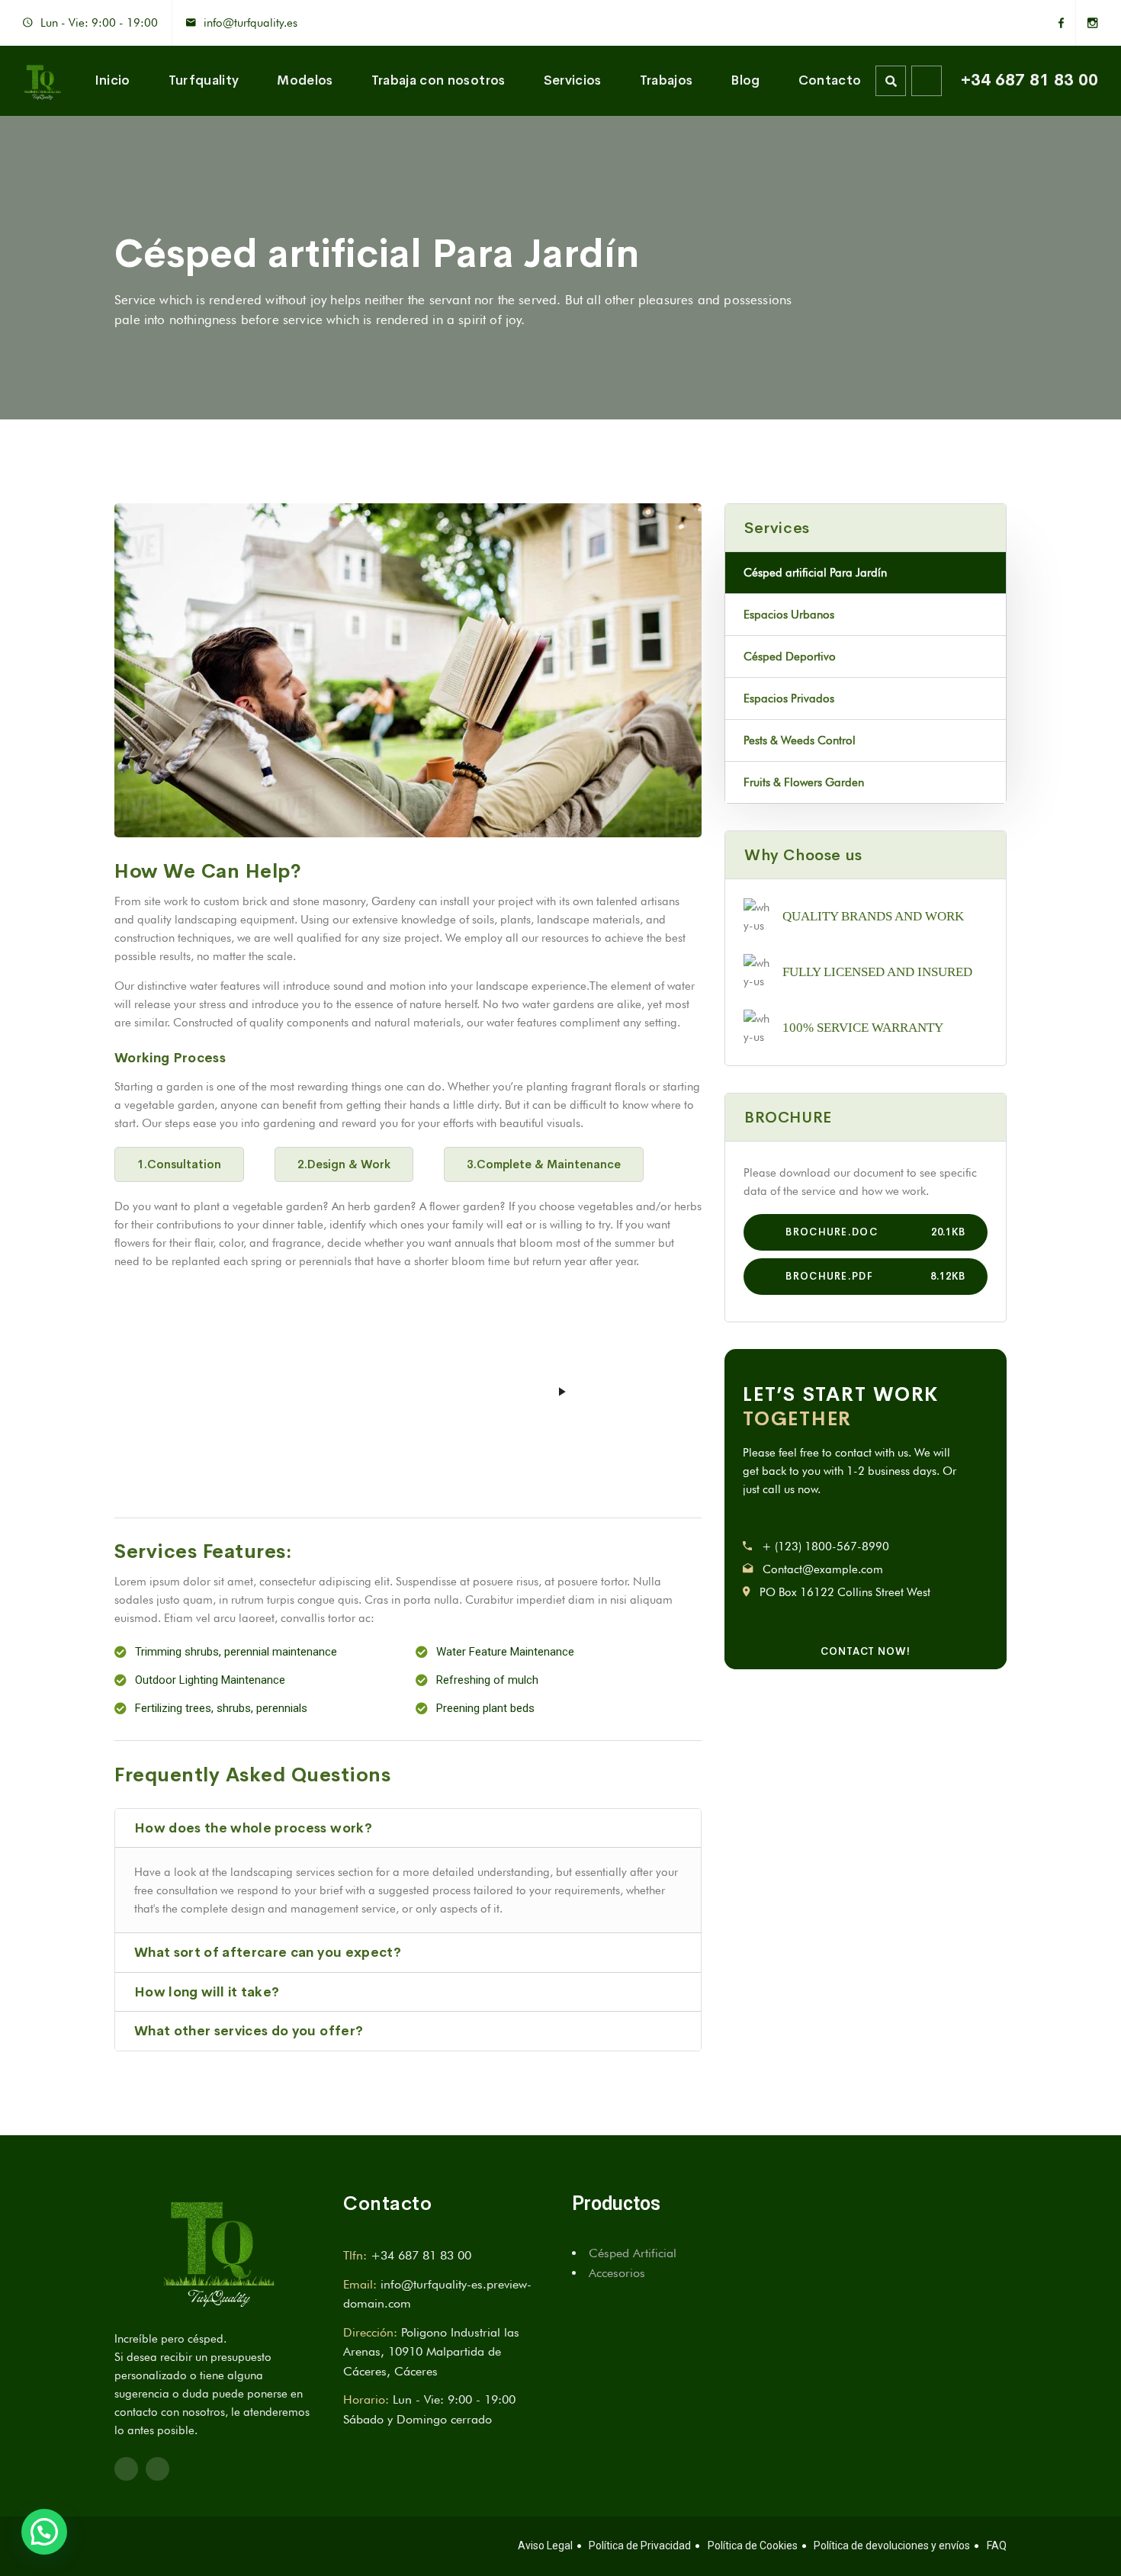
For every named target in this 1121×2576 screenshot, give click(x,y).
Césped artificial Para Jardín (815, 573)
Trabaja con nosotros (438, 80)
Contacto (830, 80)
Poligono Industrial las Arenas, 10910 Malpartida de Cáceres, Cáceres (431, 2352)
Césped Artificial (633, 2253)
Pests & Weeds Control (800, 740)
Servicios (573, 80)
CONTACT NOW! (866, 1651)
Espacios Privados (789, 699)
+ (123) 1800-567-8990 (825, 1547)
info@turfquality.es (251, 23)
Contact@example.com (823, 1569)
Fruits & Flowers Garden (804, 782)
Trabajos (666, 80)
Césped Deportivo (790, 657)
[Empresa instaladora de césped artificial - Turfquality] (42, 81)
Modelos (305, 80)
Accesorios (617, 2273)
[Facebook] (1067, 23)
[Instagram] (1087, 23)
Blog (745, 80)
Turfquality (204, 80)
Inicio (112, 80)
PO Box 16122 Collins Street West (845, 1592)
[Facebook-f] (126, 2469)
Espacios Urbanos (789, 615)
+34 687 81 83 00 (1029, 80)
